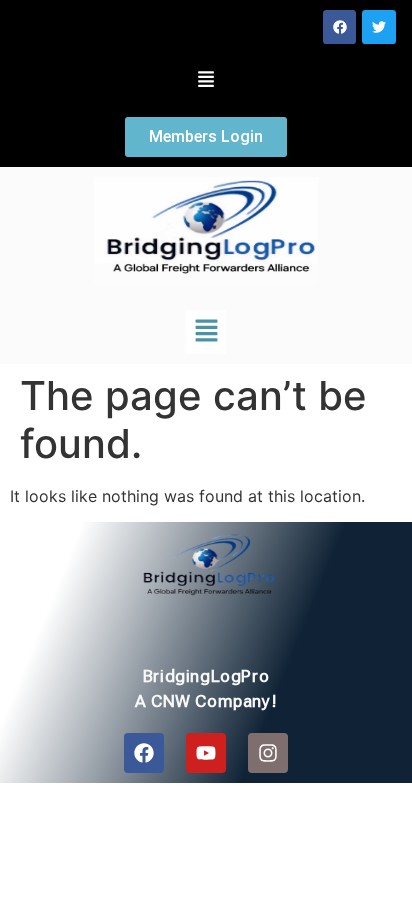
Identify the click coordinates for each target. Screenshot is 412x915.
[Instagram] (268, 753)
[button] (206, 81)
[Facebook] (340, 27)
